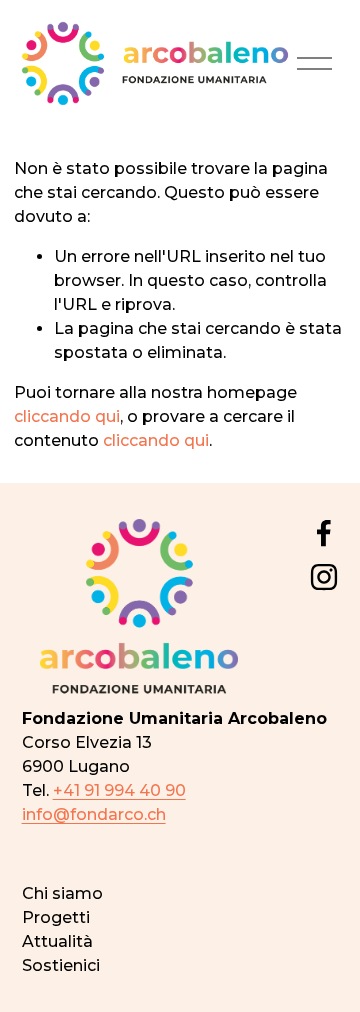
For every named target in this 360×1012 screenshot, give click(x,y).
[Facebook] (324, 533)
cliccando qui (67, 416)
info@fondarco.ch (94, 814)
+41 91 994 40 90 (119, 790)
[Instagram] (324, 577)
